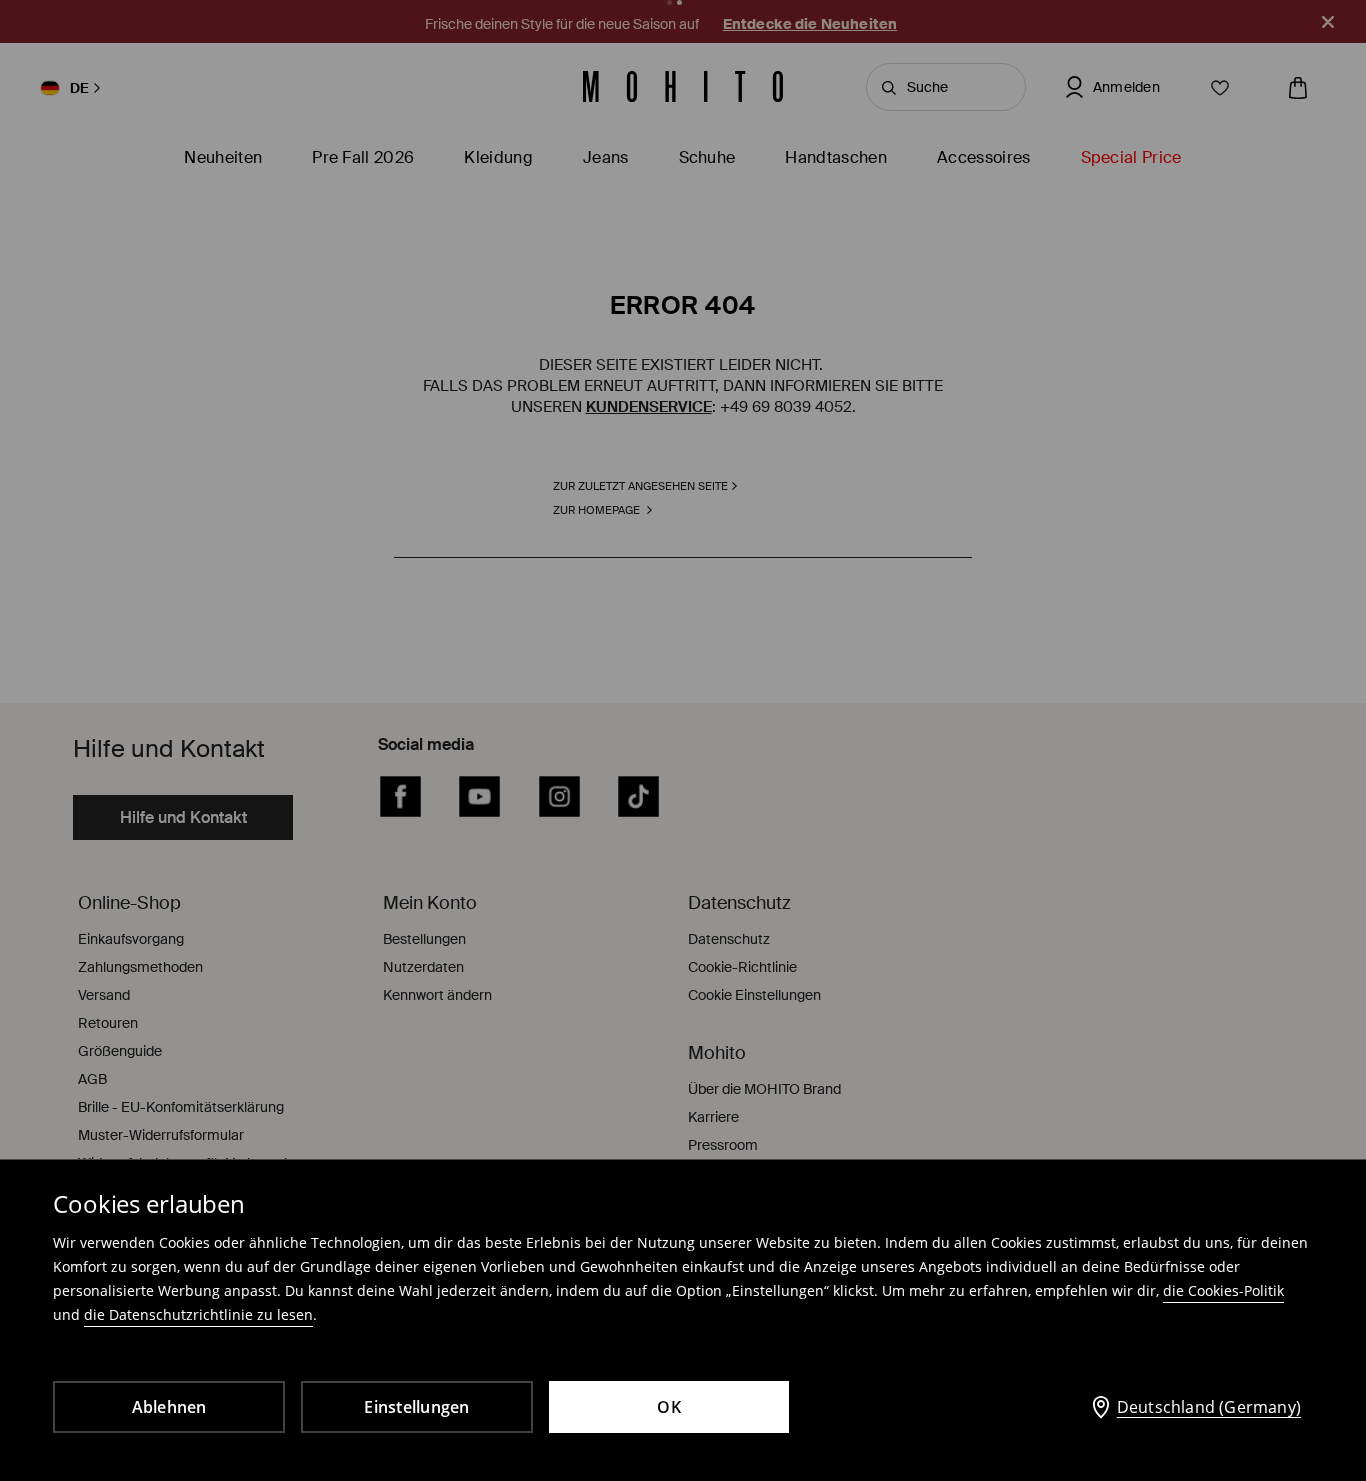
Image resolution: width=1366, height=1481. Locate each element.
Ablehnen (169, 1407)
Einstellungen (416, 1407)
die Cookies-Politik (1223, 1290)
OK (669, 1407)
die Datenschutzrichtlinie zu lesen (198, 1314)
